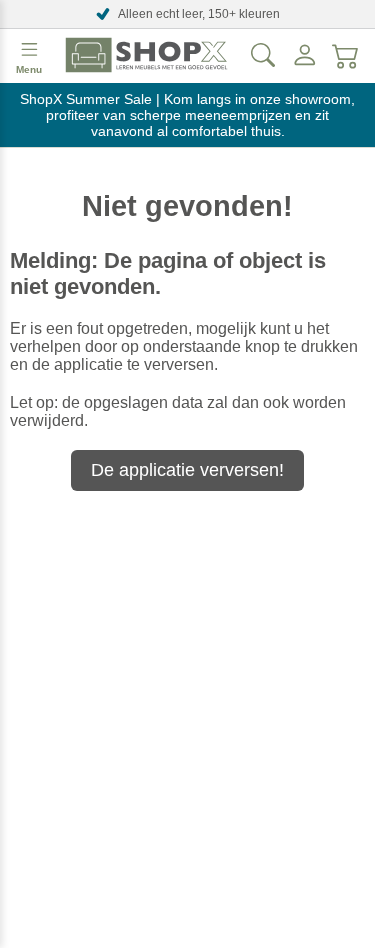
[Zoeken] (263, 55)
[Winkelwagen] (346, 55)
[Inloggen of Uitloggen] (305, 55)
